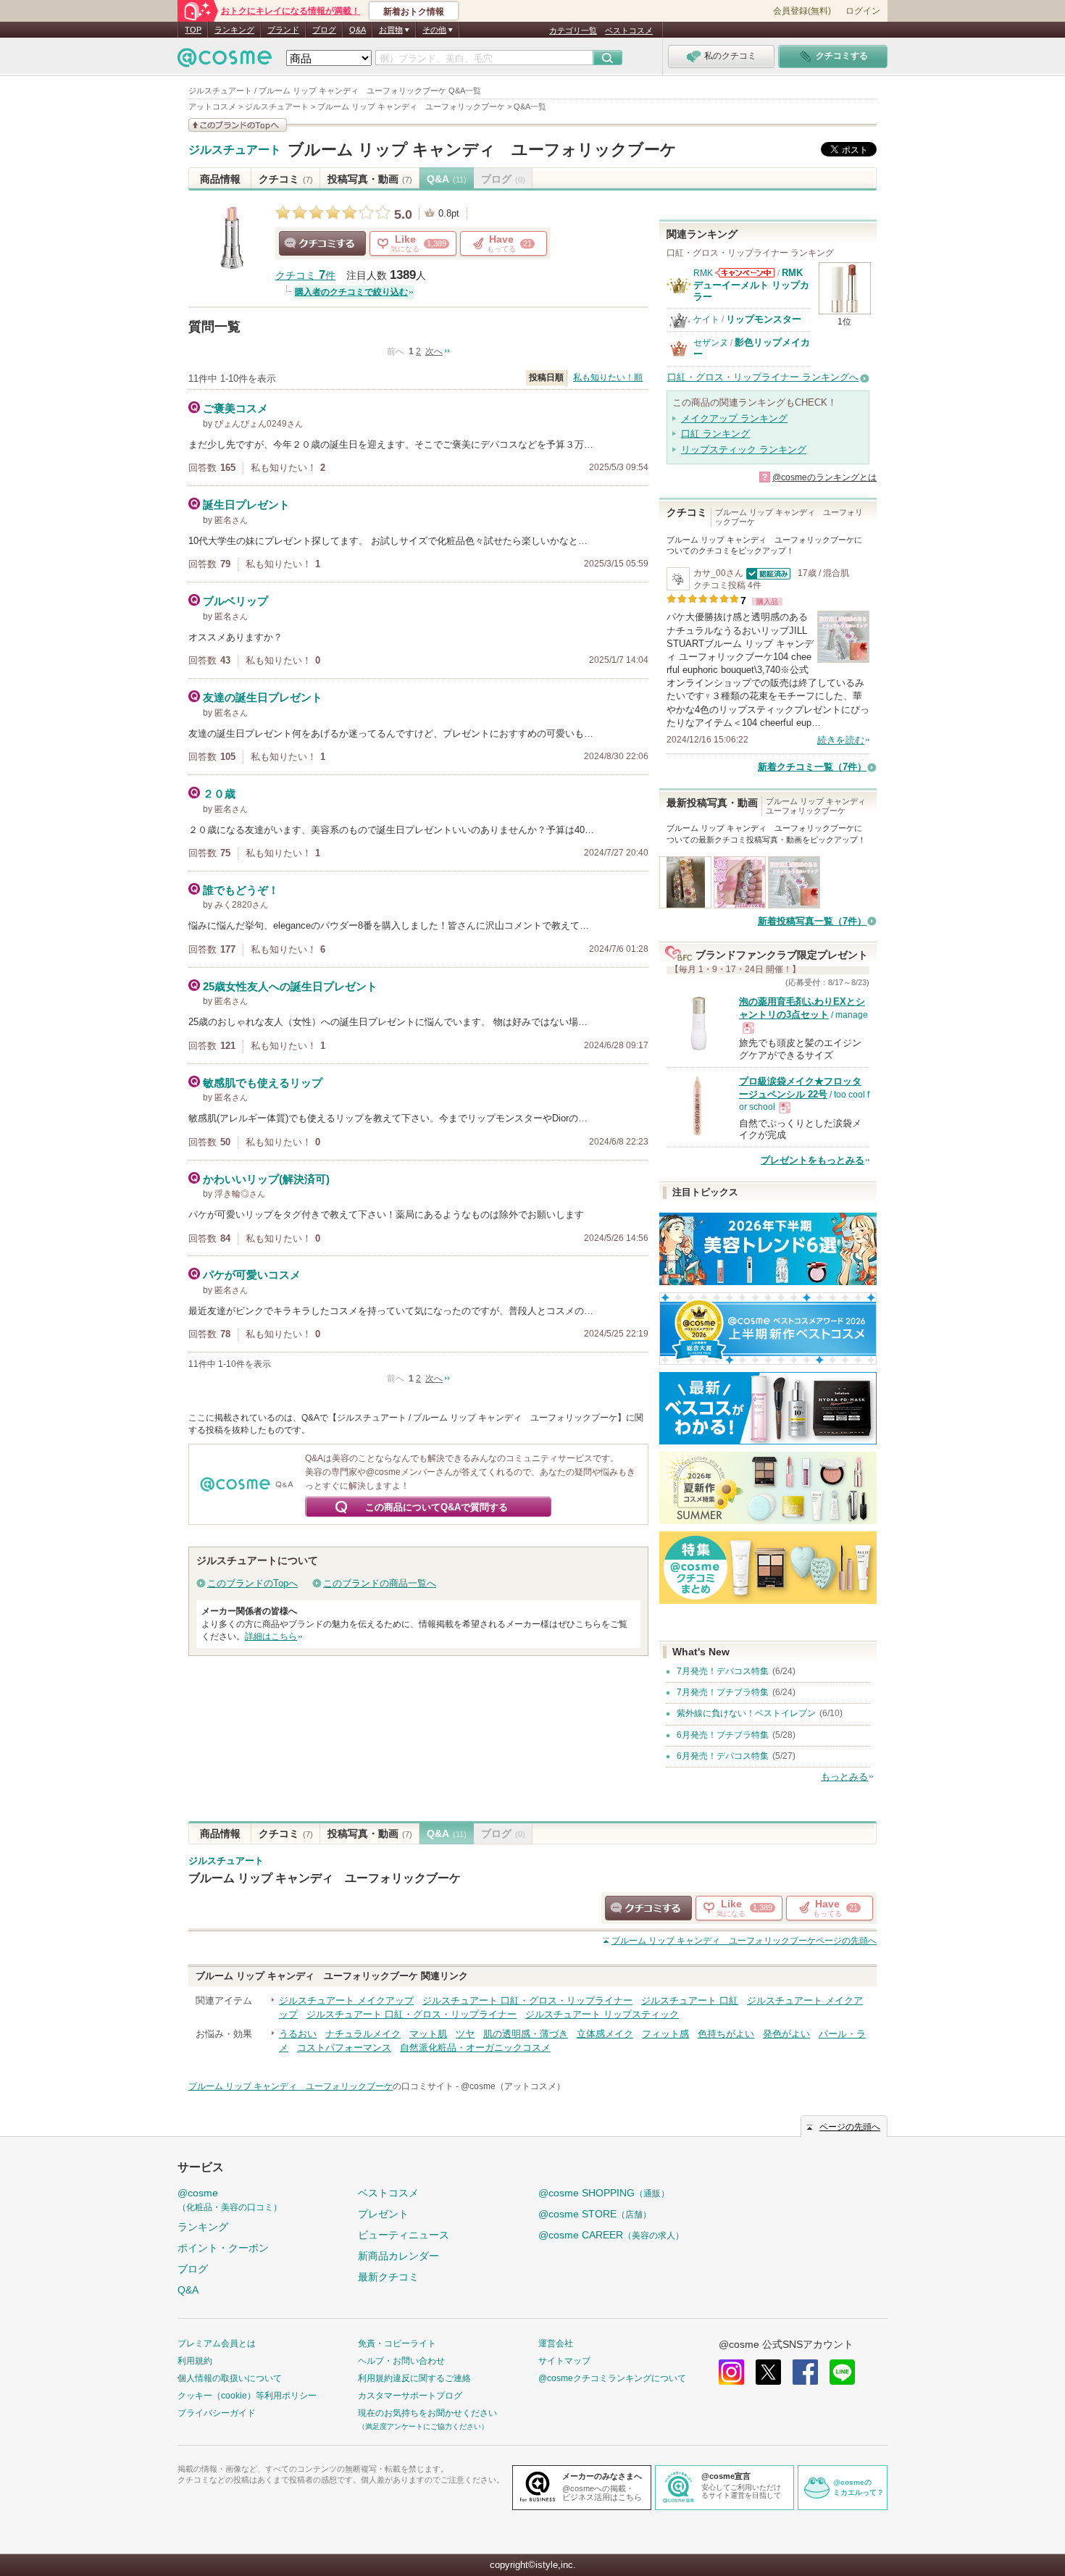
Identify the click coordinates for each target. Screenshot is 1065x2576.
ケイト (706, 319)
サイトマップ (564, 2361)
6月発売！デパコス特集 (723, 1756)
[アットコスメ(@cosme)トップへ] (225, 61)
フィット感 (665, 2034)
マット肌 (428, 2034)
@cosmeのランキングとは (824, 477)
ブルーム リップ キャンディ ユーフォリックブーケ (482, 150)
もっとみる (844, 1777)
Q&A (358, 30)
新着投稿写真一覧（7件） (812, 921)
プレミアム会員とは (217, 2343)
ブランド (283, 30)
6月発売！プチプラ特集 (723, 1735)
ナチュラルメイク (363, 2034)
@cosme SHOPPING (604, 2193)
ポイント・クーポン (223, 2248)
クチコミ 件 (305, 276)
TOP (193, 30)
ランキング (234, 30)
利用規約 (195, 2361)
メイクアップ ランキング (734, 418)
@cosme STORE (595, 2214)
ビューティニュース (404, 2235)
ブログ (324, 30)
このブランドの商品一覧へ (380, 1583)
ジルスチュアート (235, 150)
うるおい (298, 2034)
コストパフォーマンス (344, 2048)
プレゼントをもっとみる (813, 1160)
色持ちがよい (726, 2034)
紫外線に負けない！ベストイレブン (746, 1713)
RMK (703, 273)
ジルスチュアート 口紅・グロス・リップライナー (527, 2000)
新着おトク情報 (414, 12)
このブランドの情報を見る (238, 125)
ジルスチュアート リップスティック (602, 2014)
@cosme (230, 2200)
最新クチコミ (388, 2277)
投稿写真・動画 (370, 179)
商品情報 (220, 179)
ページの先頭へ (744, 1941)
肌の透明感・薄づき (526, 2034)
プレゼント (383, 2214)
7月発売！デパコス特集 (723, 1671)
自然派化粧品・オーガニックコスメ (475, 2048)
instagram (731, 2372)
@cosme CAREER (611, 2235)
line (842, 2372)
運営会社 (556, 2343)
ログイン (863, 11)
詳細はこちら (271, 1636)
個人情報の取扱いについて (230, 2378)
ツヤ (465, 2034)
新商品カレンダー (398, 2256)
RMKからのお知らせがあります (745, 273)
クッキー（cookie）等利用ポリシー (247, 2396)
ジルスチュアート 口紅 (690, 2000)
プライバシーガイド (217, 2413)
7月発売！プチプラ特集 (723, 1692)
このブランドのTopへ (252, 1583)
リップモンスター (764, 319)
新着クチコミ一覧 (812, 767)
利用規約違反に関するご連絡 (414, 2378)
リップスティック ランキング (744, 449)
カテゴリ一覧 (573, 30)
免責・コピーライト (397, 2343)
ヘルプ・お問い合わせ (401, 2361)
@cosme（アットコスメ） (513, 2086)
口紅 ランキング (715, 434)
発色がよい (786, 2034)
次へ (434, 351)
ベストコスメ (629, 30)
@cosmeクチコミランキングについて (612, 2378)
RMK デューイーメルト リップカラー (751, 285)
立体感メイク (605, 2034)
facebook (805, 2372)
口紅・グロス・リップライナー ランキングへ (763, 377)
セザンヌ (711, 343)
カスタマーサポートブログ (410, 2396)
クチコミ (286, 179)
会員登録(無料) (802, 11)
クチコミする (322, 243)
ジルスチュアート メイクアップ (346, 2000)
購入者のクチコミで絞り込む (351, 292)
